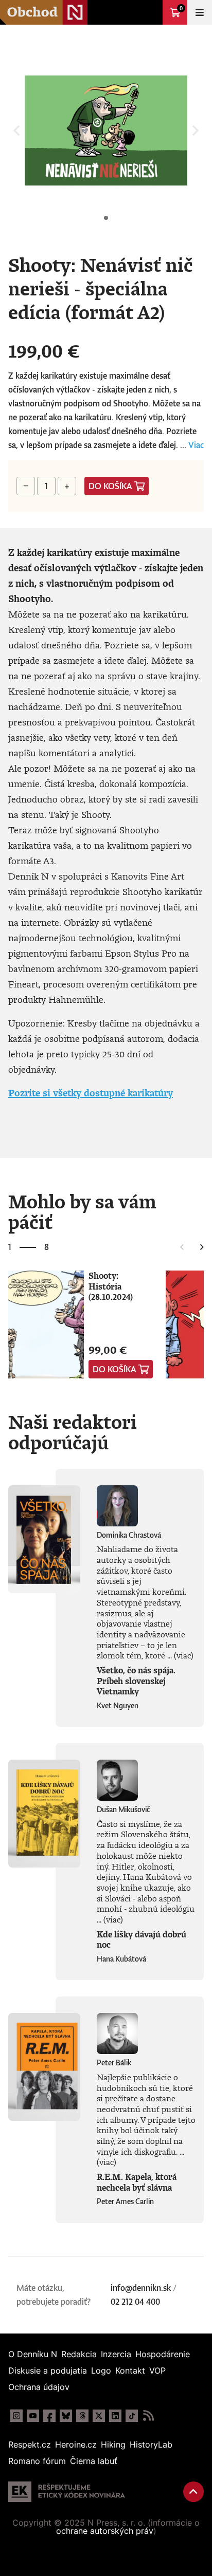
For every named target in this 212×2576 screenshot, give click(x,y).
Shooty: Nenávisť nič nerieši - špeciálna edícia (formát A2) (106, 218)
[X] (99, 2416)
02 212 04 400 (135, 2302)
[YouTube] (33, 2416)
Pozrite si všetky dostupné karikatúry (91, 1093)
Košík (181, 8)
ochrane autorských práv (105, 2531)
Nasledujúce (202, 1247)
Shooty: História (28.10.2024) (111, 1286)
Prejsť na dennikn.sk (150, 12)
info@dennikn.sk (141, 2288)
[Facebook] (49, 2416)
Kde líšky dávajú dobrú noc (142, 1940)
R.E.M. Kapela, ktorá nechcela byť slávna (137, 2182)
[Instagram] (16, 2416)
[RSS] (148, 2416)
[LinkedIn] (115, 2416)
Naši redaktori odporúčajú (73, 1432)
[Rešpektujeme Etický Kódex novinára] (67, 2492)
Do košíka (110, 486)
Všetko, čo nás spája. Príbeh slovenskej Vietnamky (136, 1681)
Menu (200, 12)
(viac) (184, 1655)
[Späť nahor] (193, 2492)
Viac (196, 445)
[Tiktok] (132, 2416)
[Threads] (82, 2416)
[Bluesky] (66, 2416)
